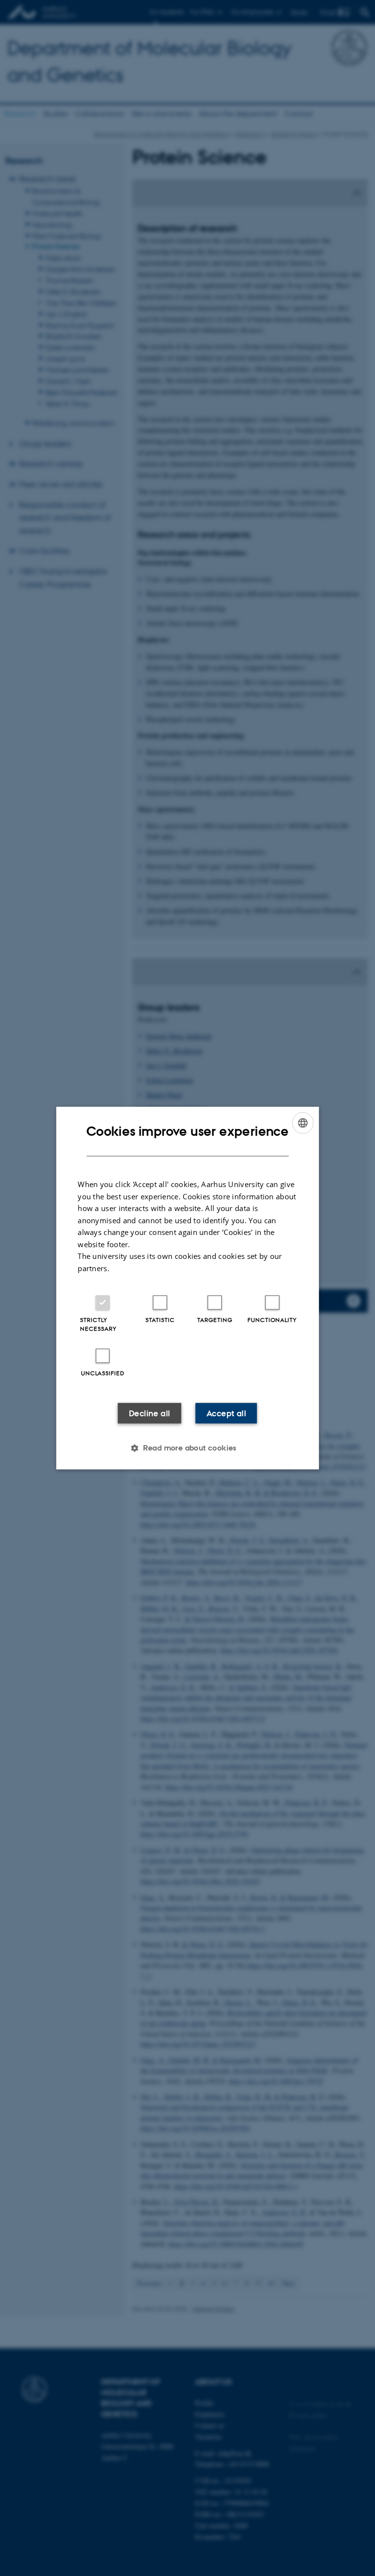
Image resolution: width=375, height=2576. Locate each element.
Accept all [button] (226, 1413)
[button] (187, 1448)
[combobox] (303, 1123)
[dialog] (187, 1288)
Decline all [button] (149, 1413)
